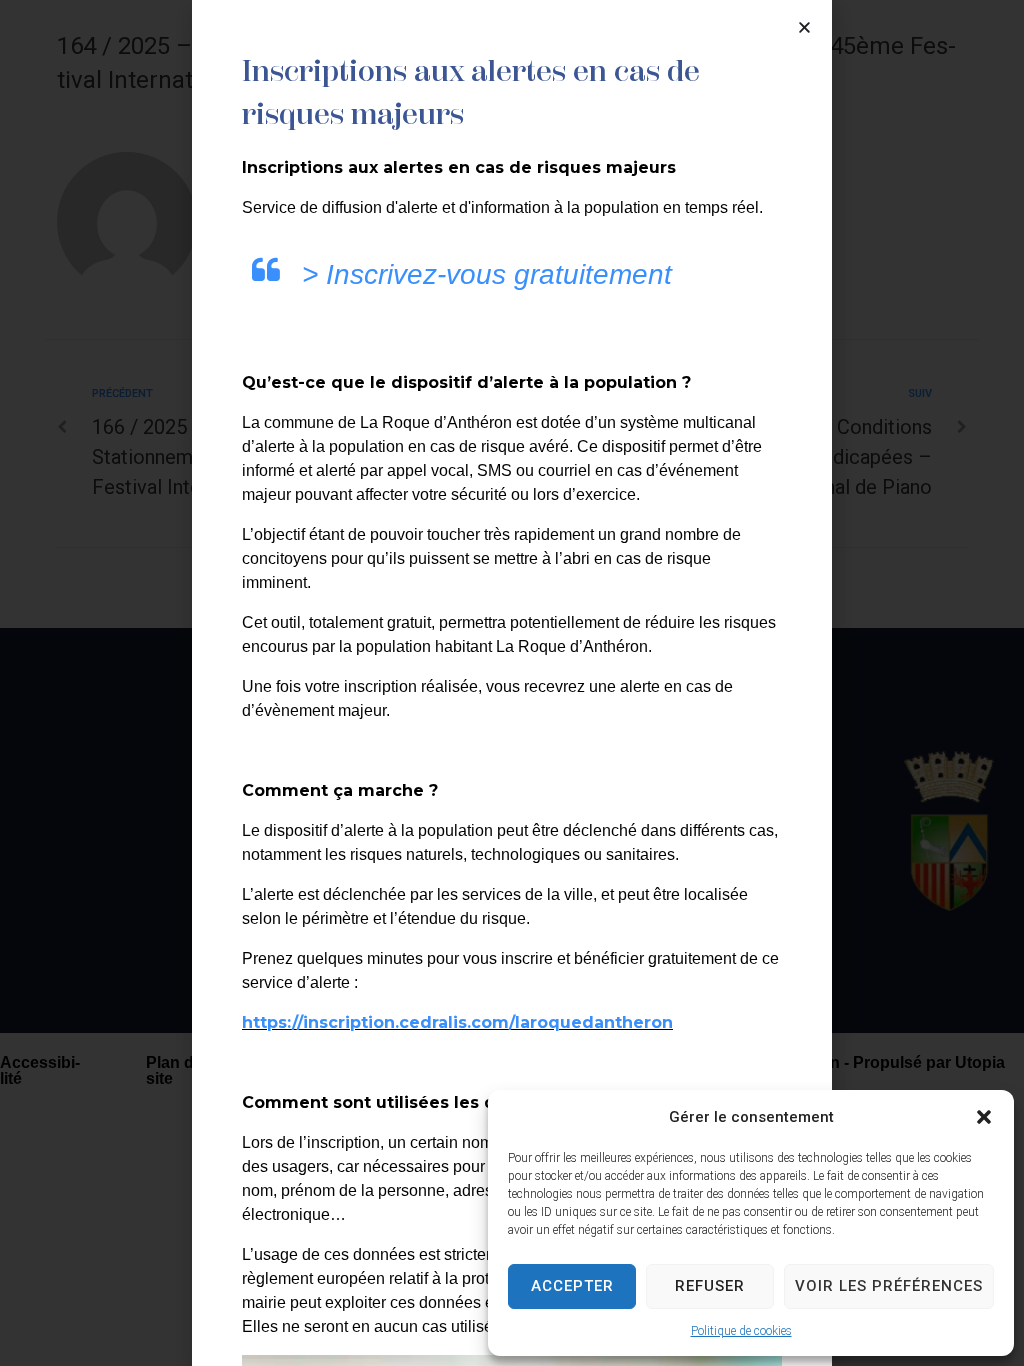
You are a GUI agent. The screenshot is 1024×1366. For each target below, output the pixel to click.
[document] (512, 683)
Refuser (710, 1286)
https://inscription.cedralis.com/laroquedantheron (457, 1022)
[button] (984, 1117)
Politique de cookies (741, 1331)
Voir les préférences (889, 1286)
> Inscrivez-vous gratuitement (487, 274)
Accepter (572, 1286)
